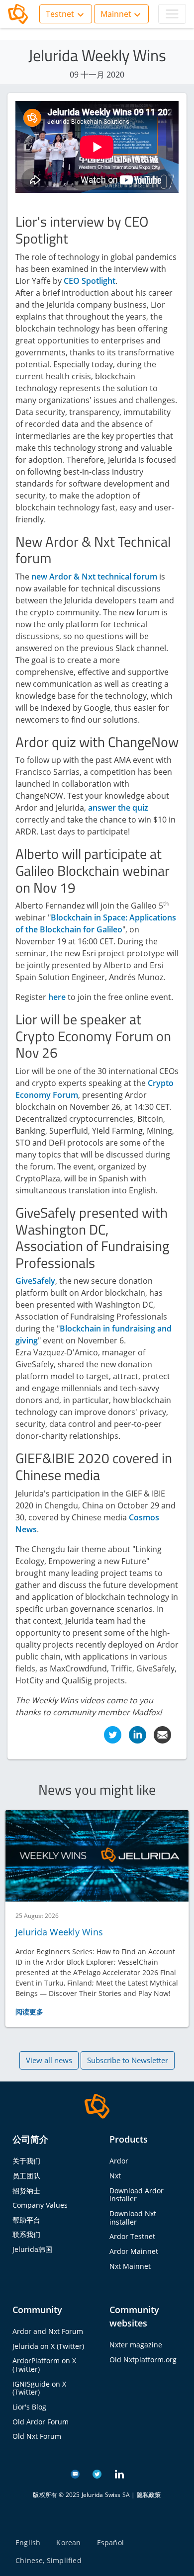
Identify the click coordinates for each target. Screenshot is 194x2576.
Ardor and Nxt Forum (48, 2331)
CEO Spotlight (90, 281)
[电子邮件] (162, 1734)
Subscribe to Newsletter (128, 2060)
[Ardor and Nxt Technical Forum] (75, 2473)
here (57, 997)
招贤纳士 (26, 2191)
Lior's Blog (29, 2407)
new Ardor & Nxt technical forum (94, 577)
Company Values (40, 2205)
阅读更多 (29, 2012)
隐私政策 (149, 2495)
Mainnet (116, 14)
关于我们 (26, 2161)
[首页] (18, 14)
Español (110, 2542)
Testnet (60, 14)
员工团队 (26, 2176)
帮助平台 (26, 2220)
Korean (68, 2542)
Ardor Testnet (132, 2236)
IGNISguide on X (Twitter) (39, 2388)
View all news (49, 2060)
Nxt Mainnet (130, 2266)
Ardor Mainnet (134, 2251)
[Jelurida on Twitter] (97, 2473)
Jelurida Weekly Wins (59, 1932)
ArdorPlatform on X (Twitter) (44, 2365)
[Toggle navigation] (172, 14)
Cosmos (144, 1517)
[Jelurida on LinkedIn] (119, 2473)
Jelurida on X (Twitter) (48, 2346)
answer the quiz (117, 808)
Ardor (119, 2161)
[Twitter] (113, 1734)
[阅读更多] (97, 1856)
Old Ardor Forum (41, 2422)
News (26, 1529)
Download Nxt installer (133, 2218)
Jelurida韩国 (32, 2249)
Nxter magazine (136, 2345)
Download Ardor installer (137, 2195)
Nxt (115, 2176)
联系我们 (26, 2234)
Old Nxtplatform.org (143, 2360)
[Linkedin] (138, 1734)
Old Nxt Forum (37, 2436)
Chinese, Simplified (48, 2560)
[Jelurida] (97, 2105)
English (28, 2542)
